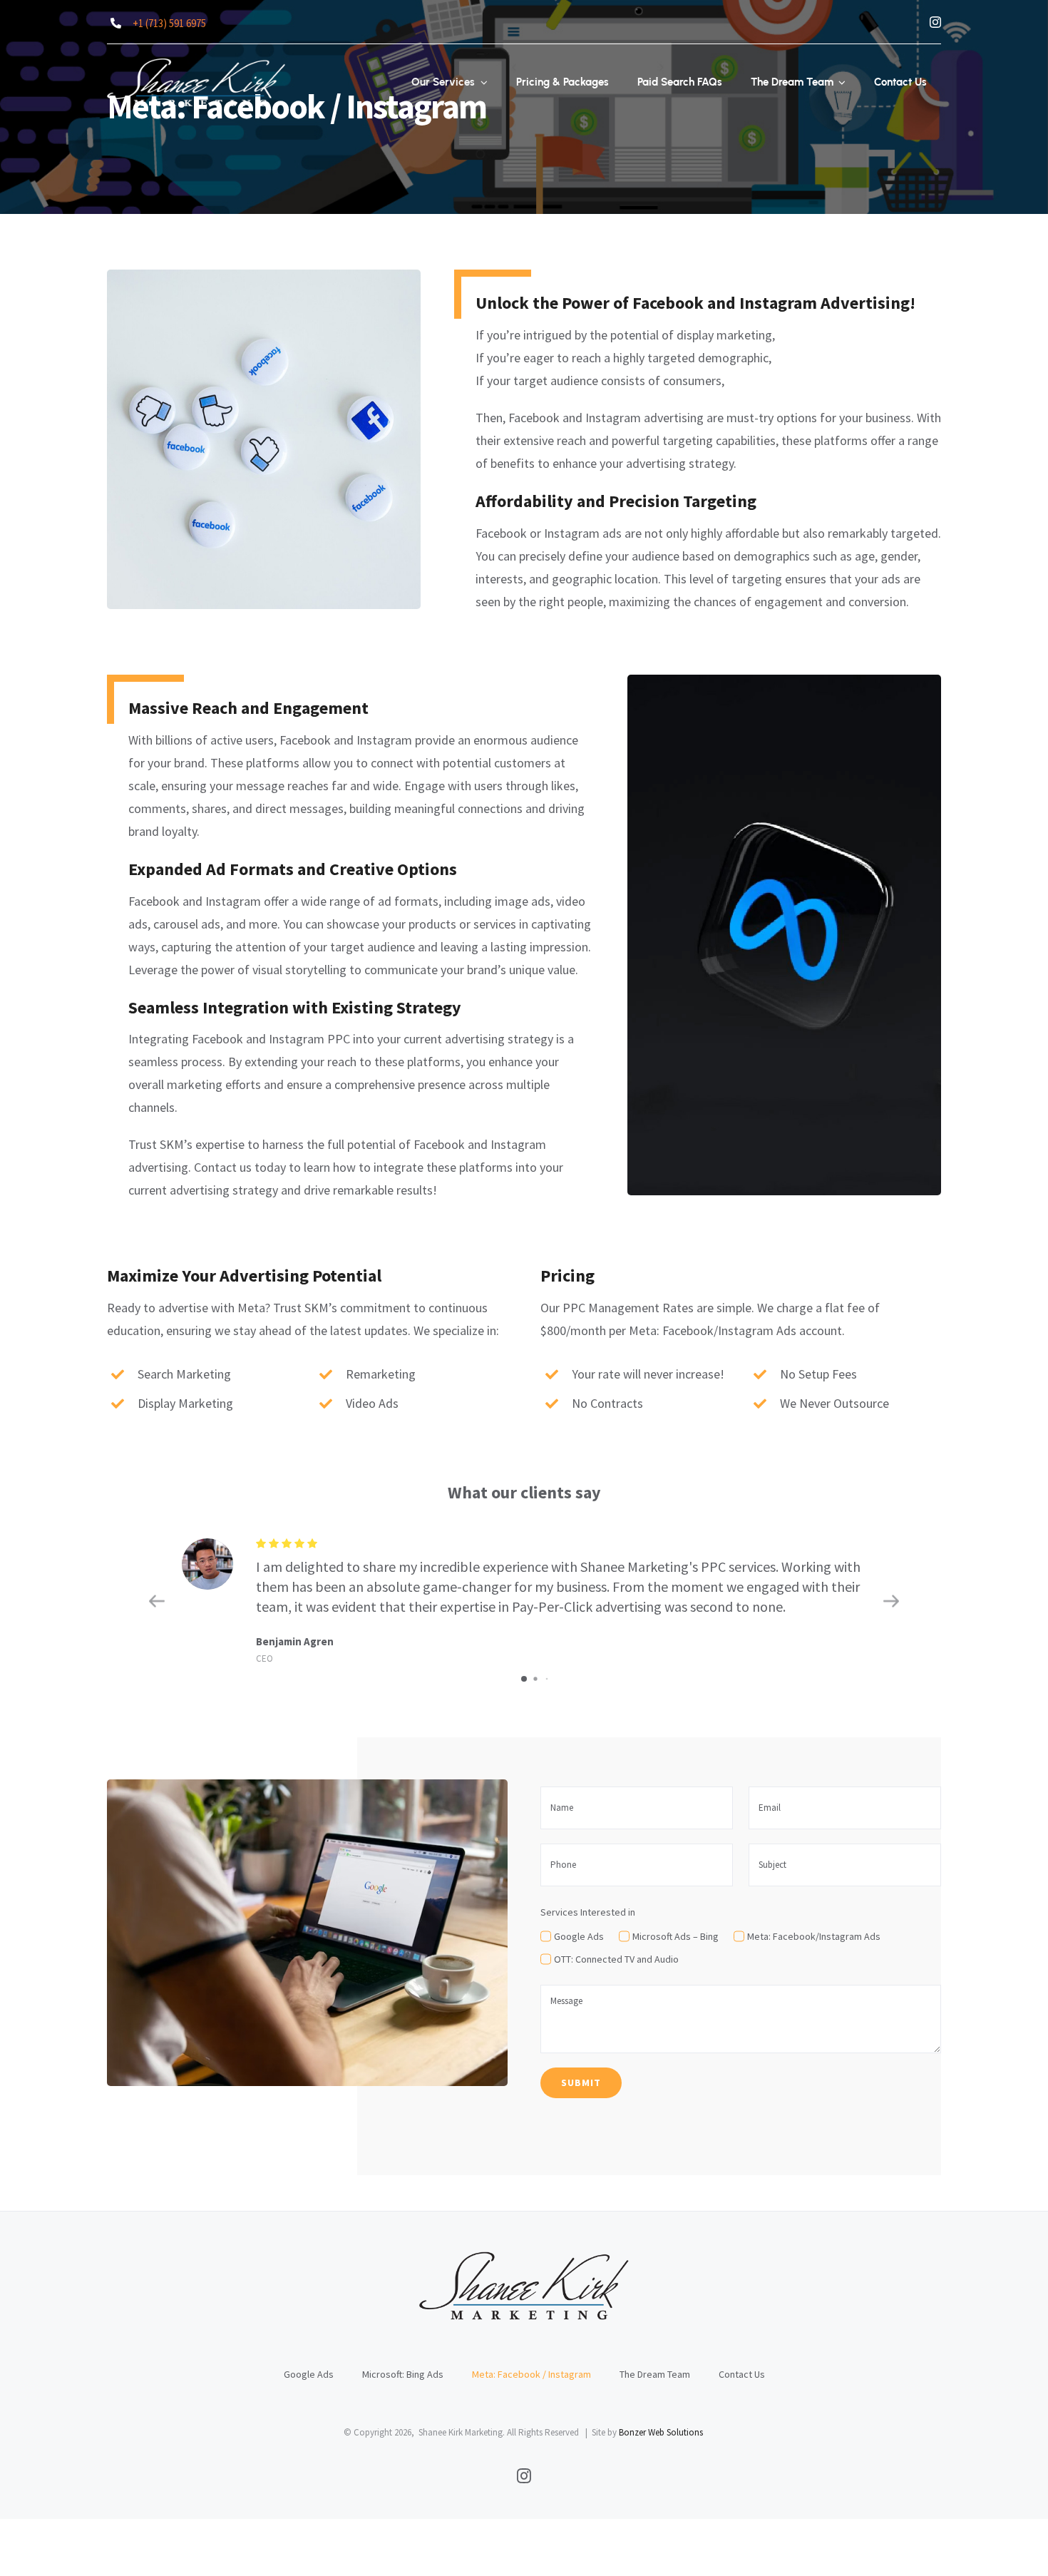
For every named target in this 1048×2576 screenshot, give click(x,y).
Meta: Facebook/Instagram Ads (814, 1936)
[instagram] (935, 22)
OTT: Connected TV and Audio (616, 1959)
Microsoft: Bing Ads (403, 2374)
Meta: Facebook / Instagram (531, 2374)
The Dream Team (655, 2374)
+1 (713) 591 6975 (169, 23)
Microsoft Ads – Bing (675, 1936)
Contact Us (742, 2374)
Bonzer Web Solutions (661, 2432)
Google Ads (579, 1936)
